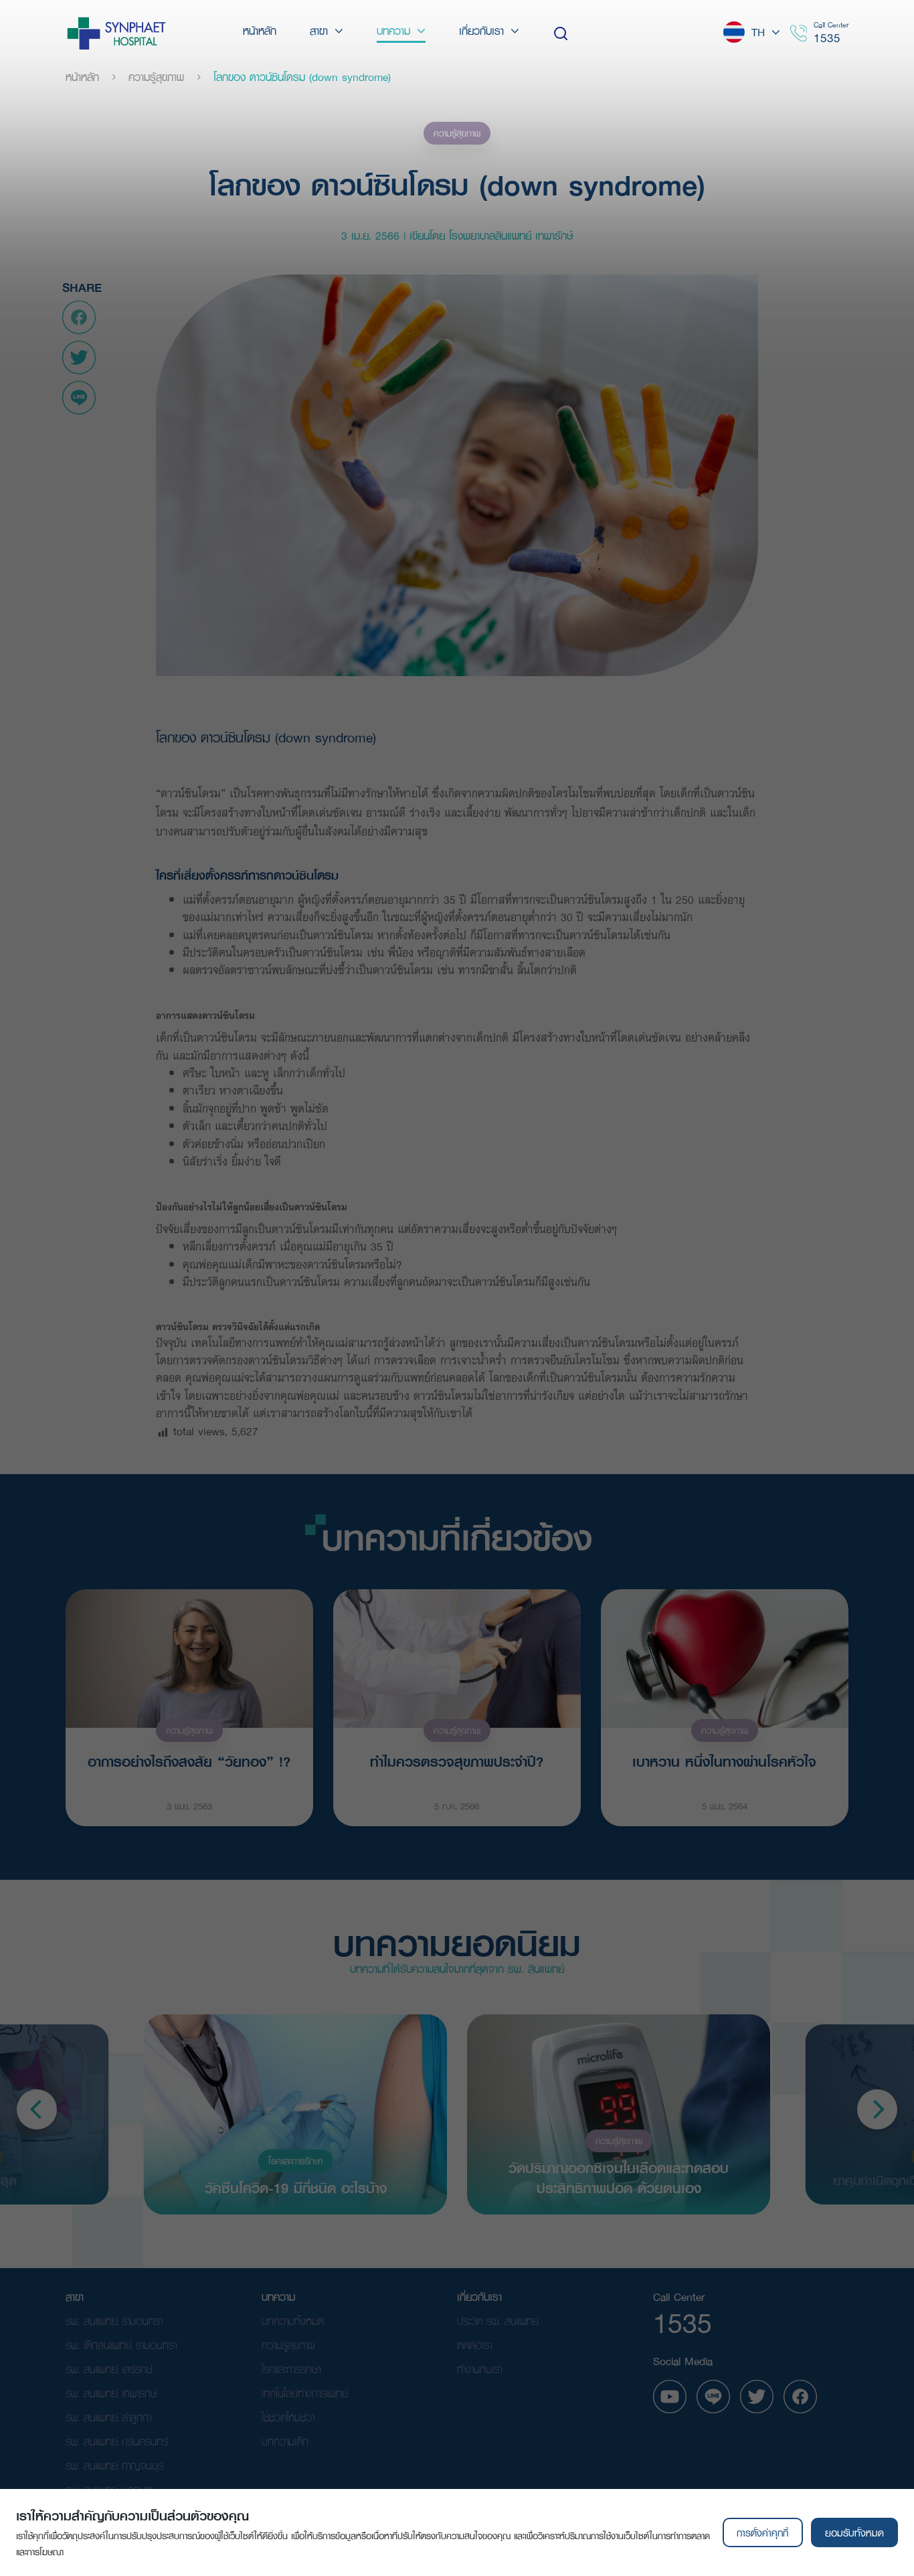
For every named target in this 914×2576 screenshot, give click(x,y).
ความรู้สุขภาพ (156, 77)
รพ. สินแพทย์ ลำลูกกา (108, 2417)
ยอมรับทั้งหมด (854, 2532)
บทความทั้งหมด (293, 2321)
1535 (827, 38)
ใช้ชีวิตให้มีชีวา (288, 2417)
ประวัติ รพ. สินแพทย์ (498, 2321)
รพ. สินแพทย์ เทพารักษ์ (111, 2393)
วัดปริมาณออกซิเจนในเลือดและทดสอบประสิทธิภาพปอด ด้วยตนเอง (619, 2177)
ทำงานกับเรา (479, 2369)
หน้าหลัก (82, 77)
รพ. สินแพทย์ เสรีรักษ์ (109, 2369)
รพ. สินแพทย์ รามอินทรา (114, 2321)
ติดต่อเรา (474, 2345)
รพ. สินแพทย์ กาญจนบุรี (114, 2465)
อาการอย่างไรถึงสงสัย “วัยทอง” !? (189, 1761)
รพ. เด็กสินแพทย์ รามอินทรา (121, 2345)
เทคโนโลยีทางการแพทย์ (305, 2393)
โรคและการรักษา (295, 2161)
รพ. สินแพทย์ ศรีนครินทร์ (117, 2441)
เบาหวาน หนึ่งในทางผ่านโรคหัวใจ (724, 1761)
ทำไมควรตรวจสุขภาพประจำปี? (457, 1761)
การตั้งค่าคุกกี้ (762, 2532)
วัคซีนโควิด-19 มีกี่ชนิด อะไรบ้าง (296, 2187)
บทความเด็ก (285, 2441)
